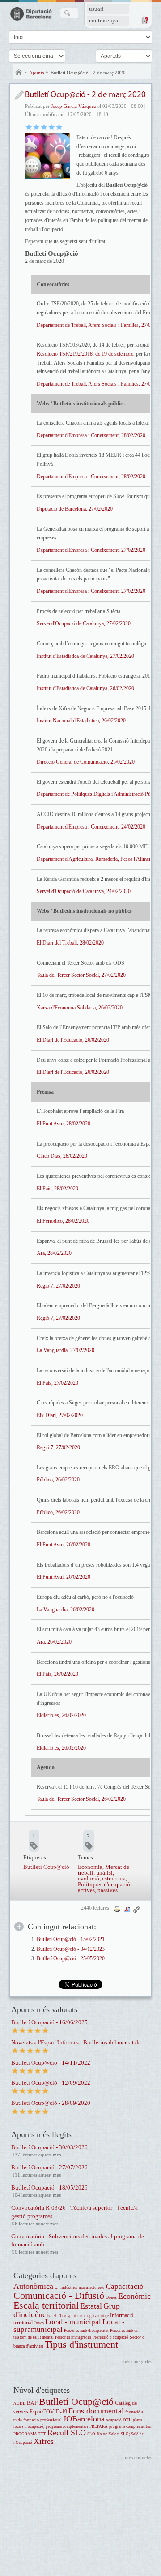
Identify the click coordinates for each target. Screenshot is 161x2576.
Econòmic (134, 2296)
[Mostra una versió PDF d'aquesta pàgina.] (127, 1909)
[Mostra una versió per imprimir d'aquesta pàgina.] (117, 1909)
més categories (137, 2361)
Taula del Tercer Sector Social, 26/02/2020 (81, 1799)
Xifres (44, 2441)
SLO (91, 2434)
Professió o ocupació (110, 2337)
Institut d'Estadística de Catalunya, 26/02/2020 (85, 688)
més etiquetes (138, 2457)
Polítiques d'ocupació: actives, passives (105, 1887)
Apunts (36, 73)
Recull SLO (67, 2433)
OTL (127, 2420)
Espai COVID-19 (48, 2412)
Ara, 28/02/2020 (54, 1253)
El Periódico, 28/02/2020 (63, 1221)
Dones (111, 2297)
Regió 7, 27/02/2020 (58, 1286)
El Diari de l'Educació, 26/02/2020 (73, 1040)
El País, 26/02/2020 (57, 1674)
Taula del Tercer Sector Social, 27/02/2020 (81, 975)
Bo (44, 127)
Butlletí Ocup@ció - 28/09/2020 (51, 2103)
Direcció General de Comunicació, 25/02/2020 (86, 762)
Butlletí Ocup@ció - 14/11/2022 (51, 2063)
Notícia (19, 95)
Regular (36, 127)
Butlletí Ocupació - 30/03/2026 (49, 2147)
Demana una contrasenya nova (144, 20)
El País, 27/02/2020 (57, 1383)
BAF (32, 2403)
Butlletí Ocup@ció (46, 1867)
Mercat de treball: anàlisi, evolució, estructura (104, 1873)
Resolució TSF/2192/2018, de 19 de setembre (85, 354)
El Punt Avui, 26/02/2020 (64, 1545)
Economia (90, 1867)
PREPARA (99, 2426)
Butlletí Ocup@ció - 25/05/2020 (71, 1959)
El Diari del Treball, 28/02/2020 (70, 943)
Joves (39, 2323)
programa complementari (130, 2426)
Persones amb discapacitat (86, 2331)
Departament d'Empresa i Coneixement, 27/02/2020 (91, 550)
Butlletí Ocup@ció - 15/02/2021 (71, 1939)
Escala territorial (46, 2305)
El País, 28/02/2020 (57, 1189)
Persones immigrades (73, 2337)
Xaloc (102, 2434)
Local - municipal (73, 2322)
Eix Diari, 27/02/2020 (60, 1415)
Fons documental (96, 2411)
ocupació (114, 2420)
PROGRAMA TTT (30, 2434)
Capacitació (125, 2286)
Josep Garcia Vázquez (74, 106)
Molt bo (52, 127)
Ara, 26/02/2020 (54, 1642)
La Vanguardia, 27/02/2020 (66, 1350)
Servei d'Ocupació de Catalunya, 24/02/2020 (84, 891)
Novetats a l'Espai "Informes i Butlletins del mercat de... (78, 2042)
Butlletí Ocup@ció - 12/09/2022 (51, 2083)
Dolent (29, 127)
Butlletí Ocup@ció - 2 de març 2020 (88, 73)
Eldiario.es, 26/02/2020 (61, 1715)
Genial (59, 127)
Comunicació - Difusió (59, 2295)
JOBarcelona (84, 2419)
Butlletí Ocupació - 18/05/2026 (49, 2187)
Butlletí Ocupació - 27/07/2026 (49, 2167)
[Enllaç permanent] (137, 1909)
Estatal (91, 2306)
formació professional (42, 2420)
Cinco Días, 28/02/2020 (62, 1156)
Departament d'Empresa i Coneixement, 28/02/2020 (91, 435)
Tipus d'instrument (81, 2344)
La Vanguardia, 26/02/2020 (66, 1610)
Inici (19, 73)
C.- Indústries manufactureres (80, 2288)
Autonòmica (33, 2286)
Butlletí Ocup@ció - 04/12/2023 (71, 1949)
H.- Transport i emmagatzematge (81, 2316)
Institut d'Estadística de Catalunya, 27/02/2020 (85, 656)
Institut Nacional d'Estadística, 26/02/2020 (81, 721)
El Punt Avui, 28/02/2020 (64, 1124)
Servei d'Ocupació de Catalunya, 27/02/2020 (84, 623)
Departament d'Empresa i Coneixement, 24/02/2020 (91, 827)
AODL (19, 2404)
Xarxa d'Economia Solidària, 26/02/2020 (80, 1008)
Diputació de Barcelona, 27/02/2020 (75, 509)
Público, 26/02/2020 (58, 1480)
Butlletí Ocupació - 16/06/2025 (49, 2022)
